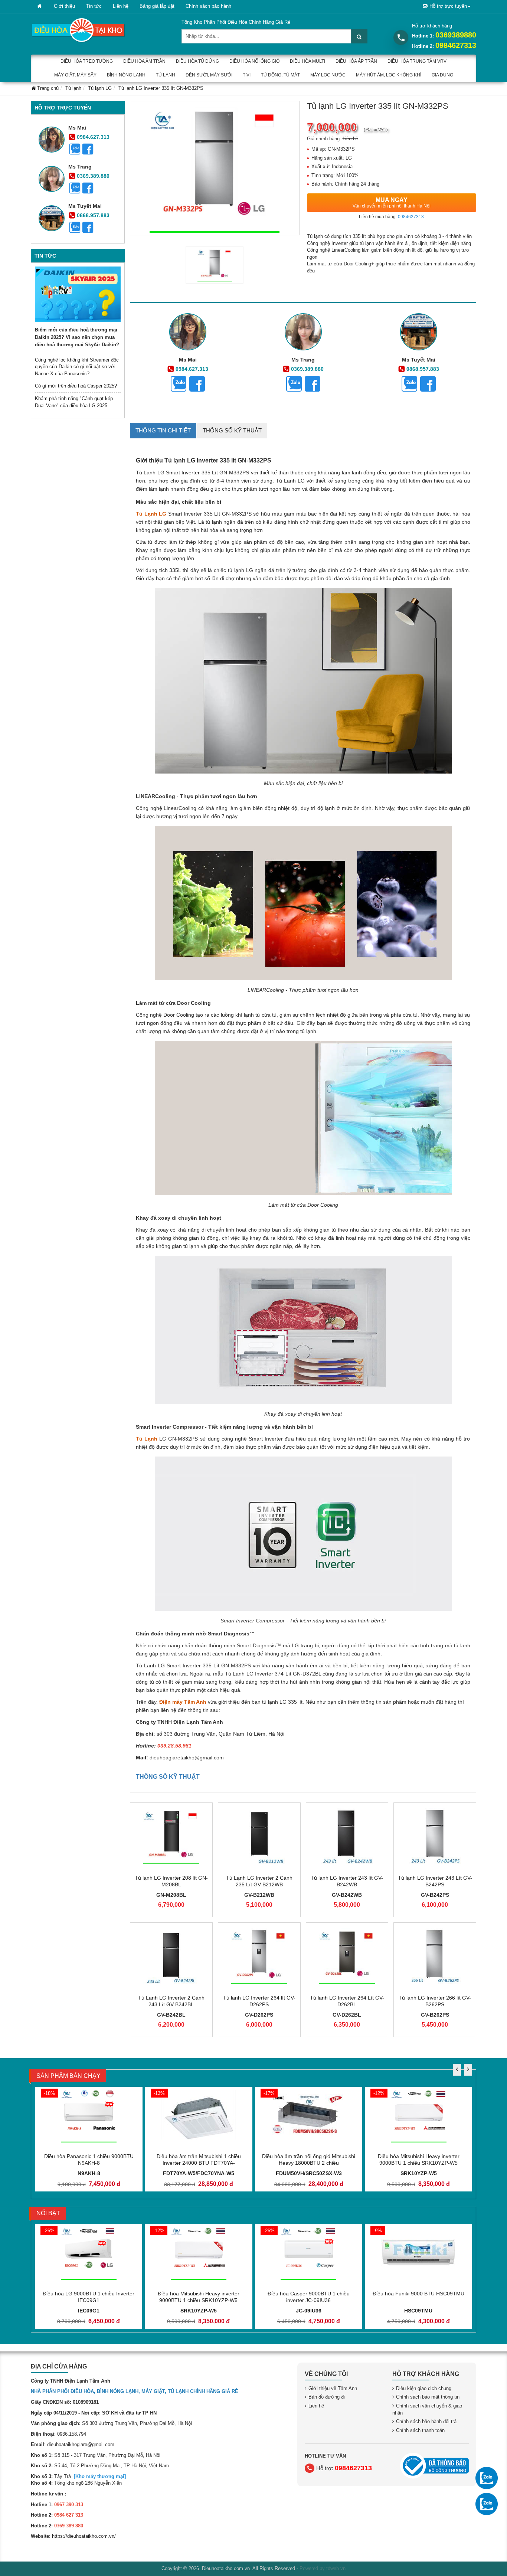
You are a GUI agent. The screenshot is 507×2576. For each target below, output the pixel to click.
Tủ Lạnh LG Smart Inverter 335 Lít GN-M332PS (192, 473)
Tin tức (94, 6)
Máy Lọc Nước (328, 75)
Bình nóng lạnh (126, 75)
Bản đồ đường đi (327, 2397)
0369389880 (456, 35)
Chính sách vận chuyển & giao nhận (427, 2409)
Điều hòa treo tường (87, 61)
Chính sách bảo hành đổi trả (426, 2421)
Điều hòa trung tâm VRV (417, 61)
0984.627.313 (93, 137)
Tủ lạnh (166, 75)
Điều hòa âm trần (144, 61)
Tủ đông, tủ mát (280, 75)
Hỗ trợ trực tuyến (448, 6)
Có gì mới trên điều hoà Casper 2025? (76, 386)
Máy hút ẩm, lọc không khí (389, 75)
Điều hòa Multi (308, 61)
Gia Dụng (442, 75)
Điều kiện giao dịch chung (424, 2388)
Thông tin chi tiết (163, 430)
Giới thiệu (64, 6)
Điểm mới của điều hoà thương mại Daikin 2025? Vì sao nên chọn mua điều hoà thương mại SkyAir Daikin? (77, 337)
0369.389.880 (93, 176)
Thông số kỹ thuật (232, 430)
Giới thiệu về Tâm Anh (333, 2388)
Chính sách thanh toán (420, 2430)
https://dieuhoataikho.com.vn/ (84, 2536)
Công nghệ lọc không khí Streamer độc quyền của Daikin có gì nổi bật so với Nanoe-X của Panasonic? (77, 367)
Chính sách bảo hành (208, 6)
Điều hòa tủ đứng (197, 61)
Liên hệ (121, 6)
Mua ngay (392, 203)
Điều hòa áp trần (356, 61)
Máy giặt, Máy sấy (75, 75)
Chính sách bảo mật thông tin (428, 2397)
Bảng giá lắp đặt (157, 6)
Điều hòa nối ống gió (254, 61)
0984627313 (456, 45)
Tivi (247, 75)
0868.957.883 (93, 215)
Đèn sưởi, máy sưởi (209, 75)
